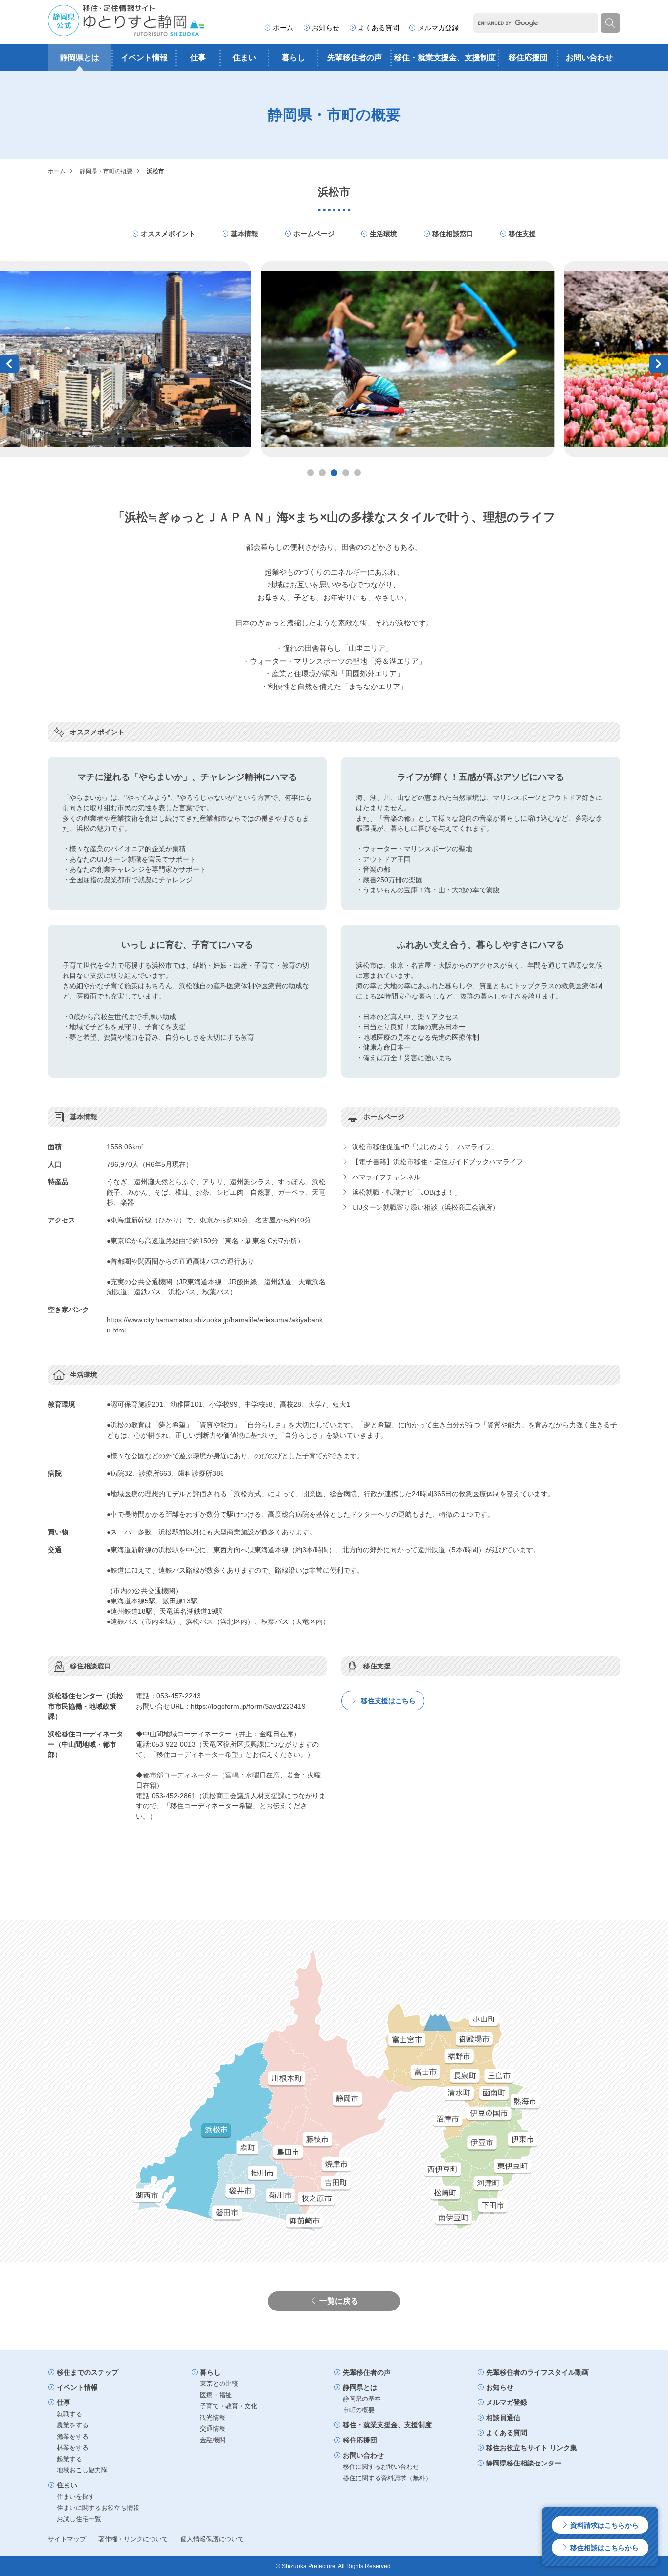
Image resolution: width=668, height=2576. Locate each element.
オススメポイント (168, 234)
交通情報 (213, 2429)
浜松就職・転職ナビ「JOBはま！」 (406, 1192)
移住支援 (522, 234)
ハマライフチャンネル (385, 1177)
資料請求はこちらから (603, 2525)
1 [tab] (311, 473)
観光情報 (213, 2417)
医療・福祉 (216, 2395)
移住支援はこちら (387, 1701)
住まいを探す (76, 2497)
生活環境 (383, 234)
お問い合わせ (589, 57)
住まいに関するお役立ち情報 (98, 2508)
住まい (245, 57)
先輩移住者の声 (355, 57)
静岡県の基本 (362, 2399)
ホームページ (314, 234)
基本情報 (245, 234)
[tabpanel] (334, 359)
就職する (69, 2414)
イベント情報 (144, 57)
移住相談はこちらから (603, 2548)
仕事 (198, 57)
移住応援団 (528, 57)
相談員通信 (503, 2418)
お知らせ (326, 28)
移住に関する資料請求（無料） (387, 2478)
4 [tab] (346, 473)
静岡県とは (80, 57)
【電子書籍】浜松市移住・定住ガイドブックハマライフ (437, 1162)
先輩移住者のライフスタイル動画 (537, 2372)
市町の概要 (359, 2410)
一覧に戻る (339, 2301)
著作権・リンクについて (133, 2539)
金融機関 (213, 2440)
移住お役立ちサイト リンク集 (532, 2448)
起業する (69, 2459)
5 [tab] (357, 473)
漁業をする (73, 2436)
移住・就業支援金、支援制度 (445, 57)
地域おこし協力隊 (82, 2470)
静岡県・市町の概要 (106, 171)
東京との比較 (219, 2384)
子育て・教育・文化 (229, 2406)
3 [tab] (334, 473)
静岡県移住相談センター (524, 2463)
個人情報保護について (212, 2539)
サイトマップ (67, 2539)
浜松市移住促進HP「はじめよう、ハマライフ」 (424, 1147)
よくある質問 (379, 28)
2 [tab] (322, 473)
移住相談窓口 (453, 234)
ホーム (283, 28)
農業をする (73, 2425)
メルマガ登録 (438, 28)
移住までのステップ (88, 2372)
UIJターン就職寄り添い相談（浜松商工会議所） (425, 1207)
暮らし (293, 57)
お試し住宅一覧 (79, 2519)
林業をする (73, 2448)
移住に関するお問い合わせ (381, 2467)
